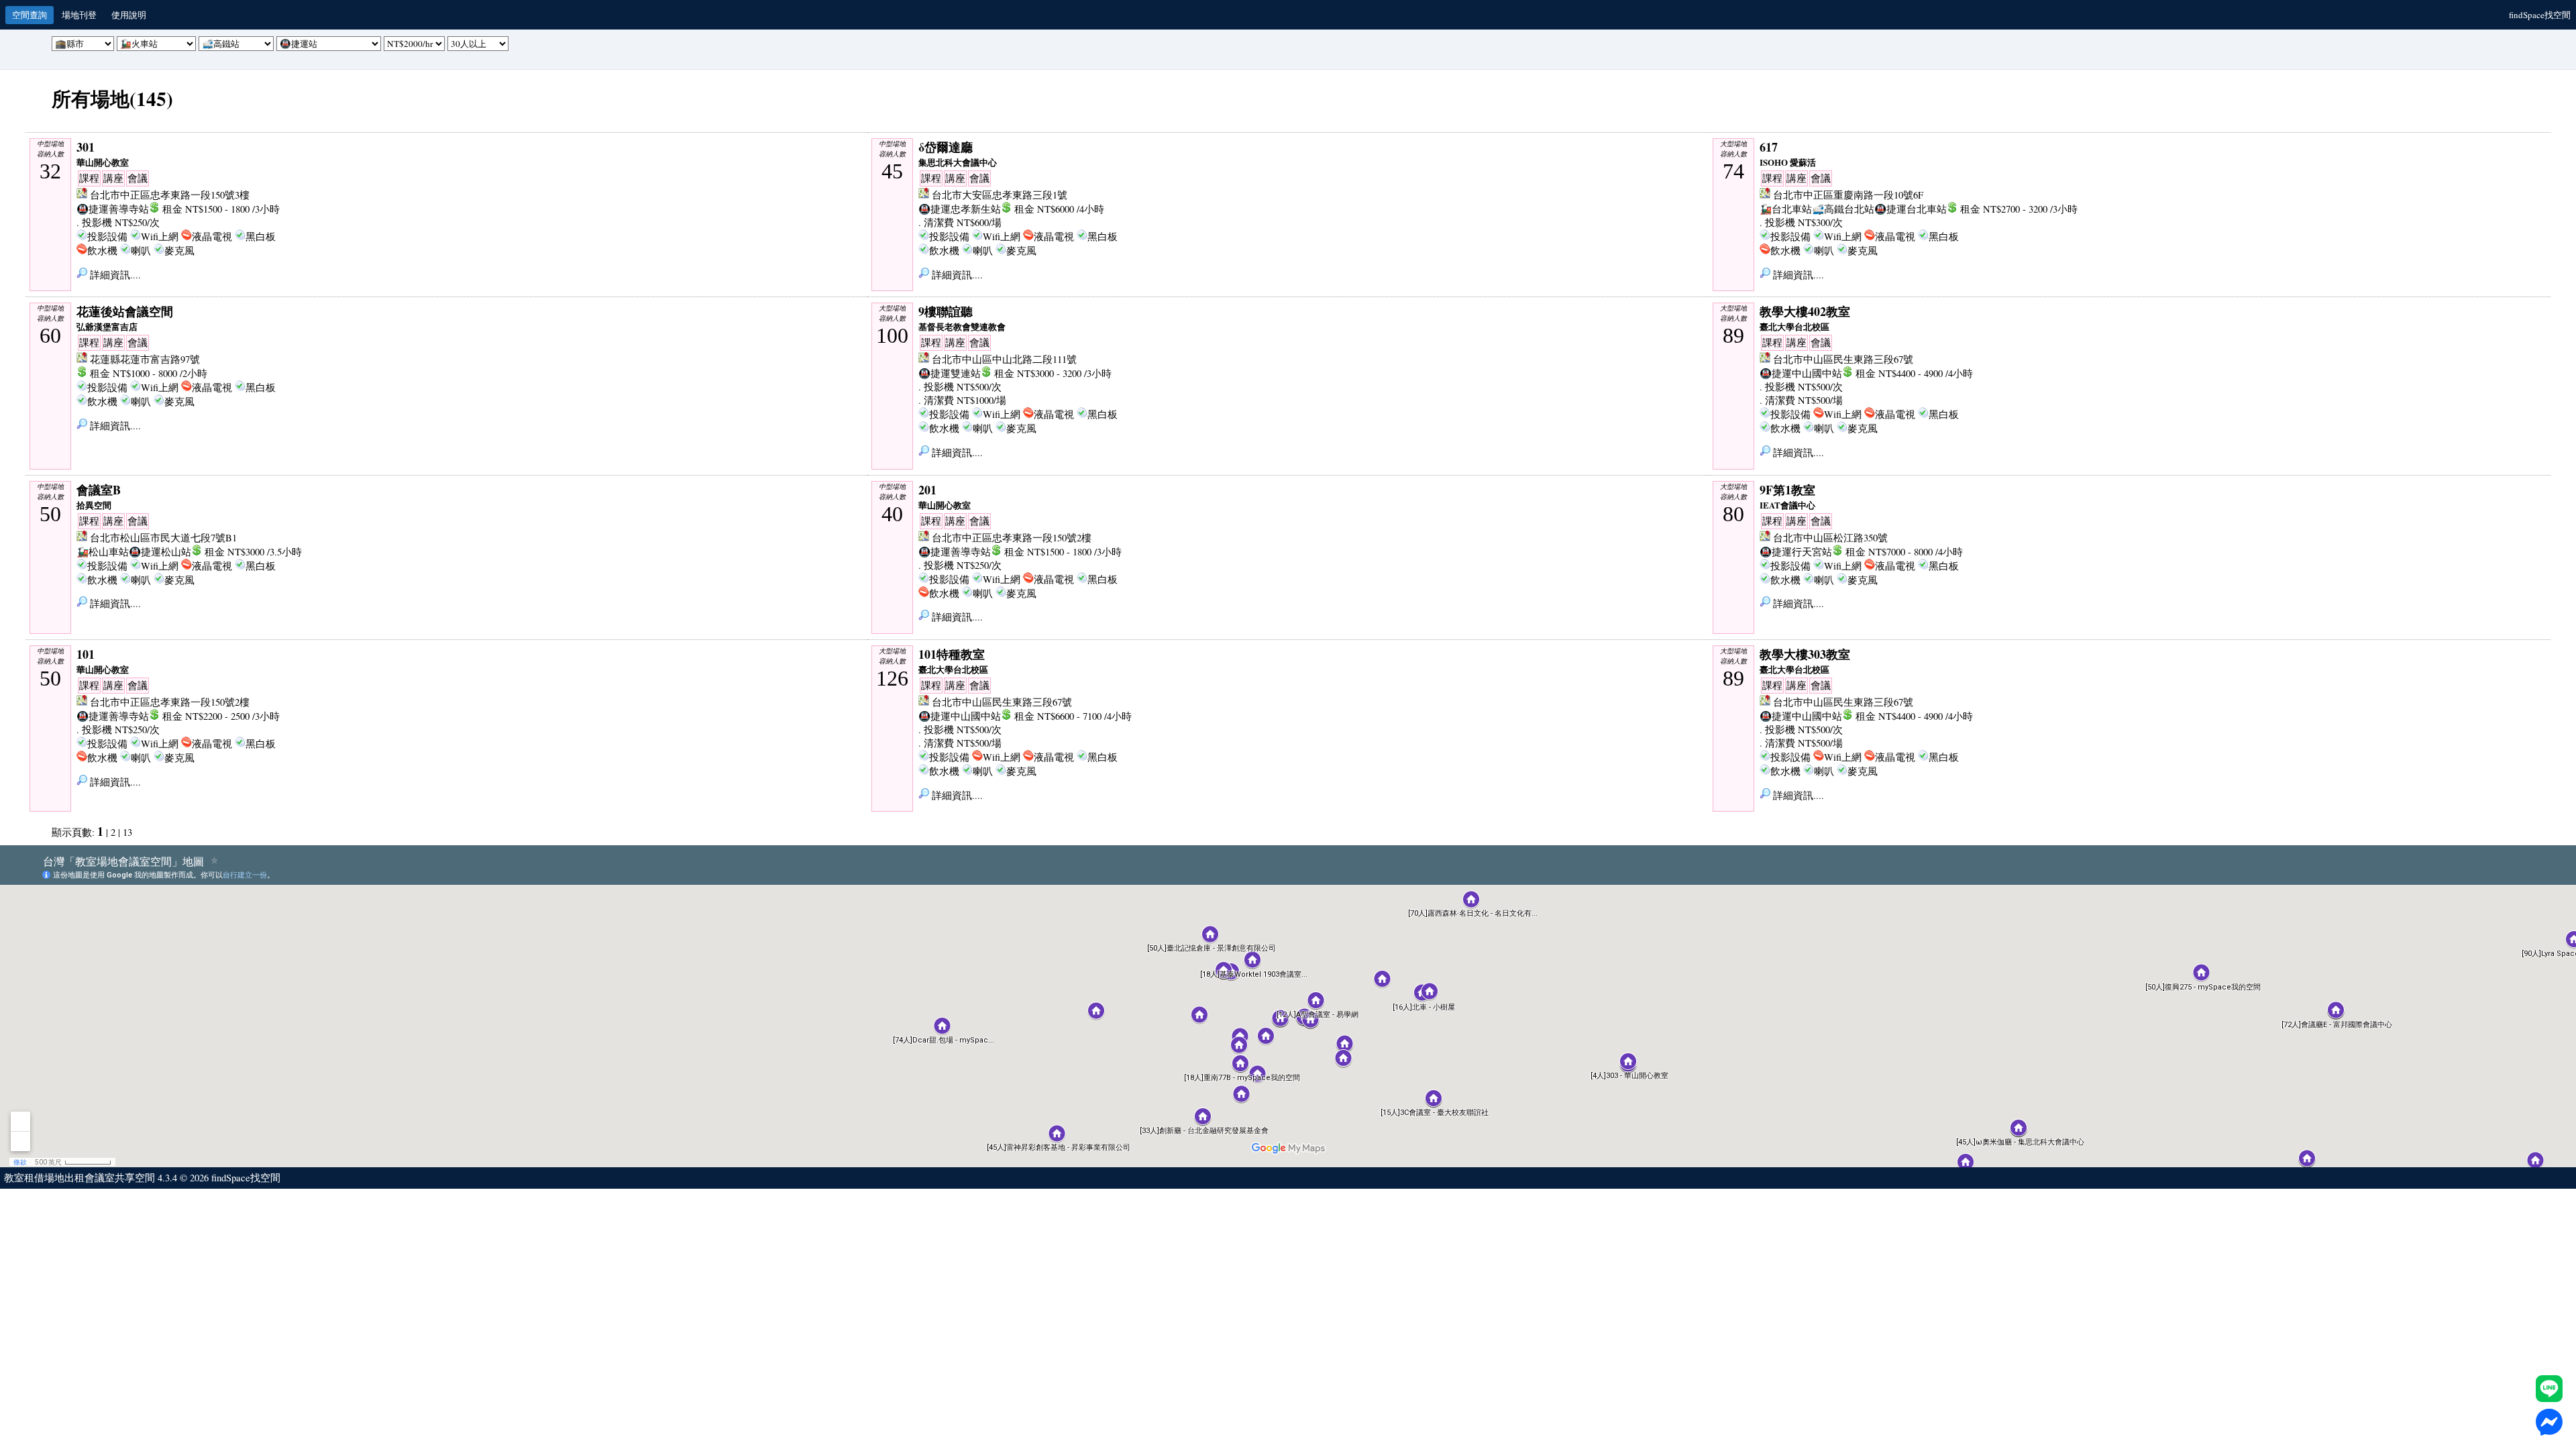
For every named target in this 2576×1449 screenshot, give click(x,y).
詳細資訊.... (114, 275)
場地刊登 (79, 15)
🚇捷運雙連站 (950, 373)
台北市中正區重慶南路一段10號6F (1848, 195)
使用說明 (129, 15)
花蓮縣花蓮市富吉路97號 (145, 359)
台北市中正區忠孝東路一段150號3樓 (170, 195)
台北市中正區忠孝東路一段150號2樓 (1012, 538)
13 (127, 832)
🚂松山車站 (103, 552)
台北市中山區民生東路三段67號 (1843, 359)
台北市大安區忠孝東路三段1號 (1000, 195)
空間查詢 (30, 15)
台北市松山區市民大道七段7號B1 (163, 538)
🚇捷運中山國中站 (1801, 373)
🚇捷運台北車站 (1911, 209)
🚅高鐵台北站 (1843, 209)
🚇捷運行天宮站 (1796, 552)
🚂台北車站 (1786, 209)
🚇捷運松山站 (160, 552)
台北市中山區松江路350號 (1830, 538)
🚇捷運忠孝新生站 (960, 209)
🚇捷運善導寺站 (113, 209)
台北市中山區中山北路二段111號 (1004, 359)
